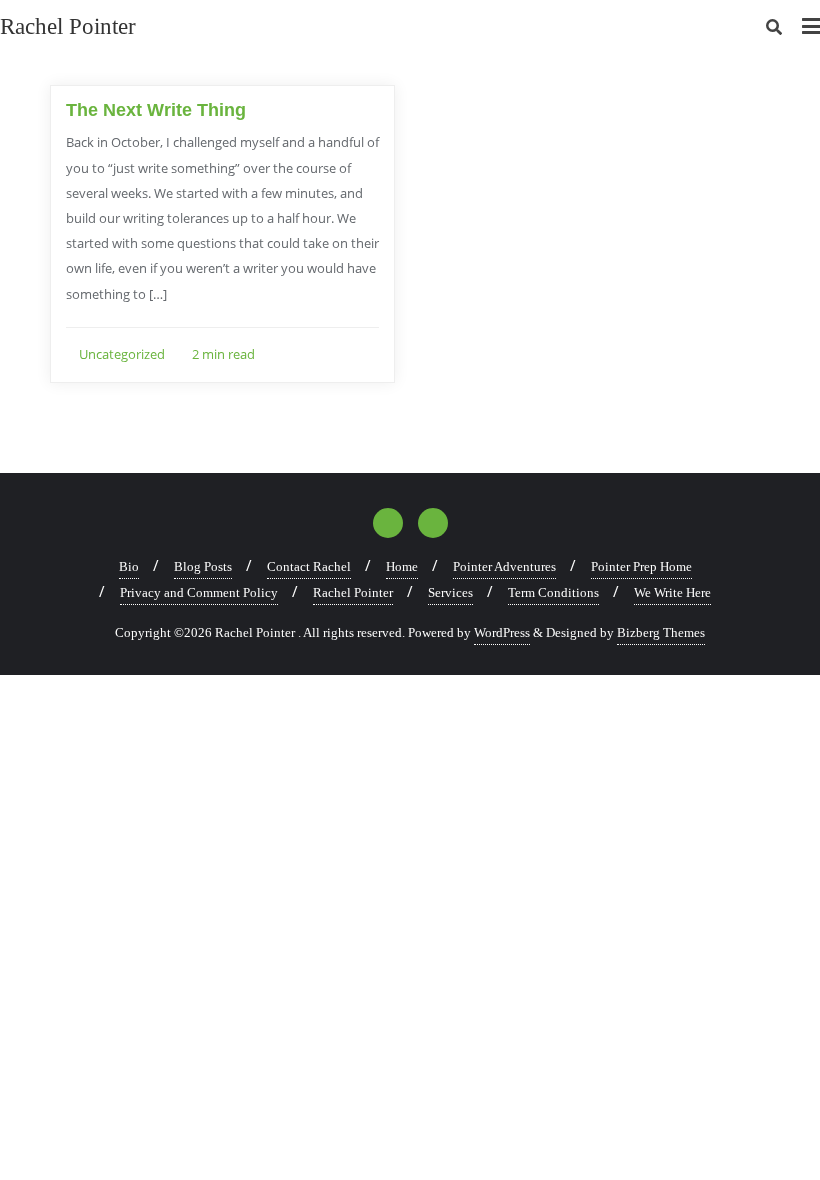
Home (402, 566)
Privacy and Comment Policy (199, 592)
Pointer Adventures (504, 566)
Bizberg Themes (661, 632)
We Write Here (672, 592)
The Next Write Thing (156, 110)
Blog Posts (203, 566)
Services (450, 592)
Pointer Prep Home (641, 566)
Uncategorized (120, 354)
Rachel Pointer (353, 592)
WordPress (502, 632)
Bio (129, 566)
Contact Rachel (309, 566)
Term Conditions (553, 592)
